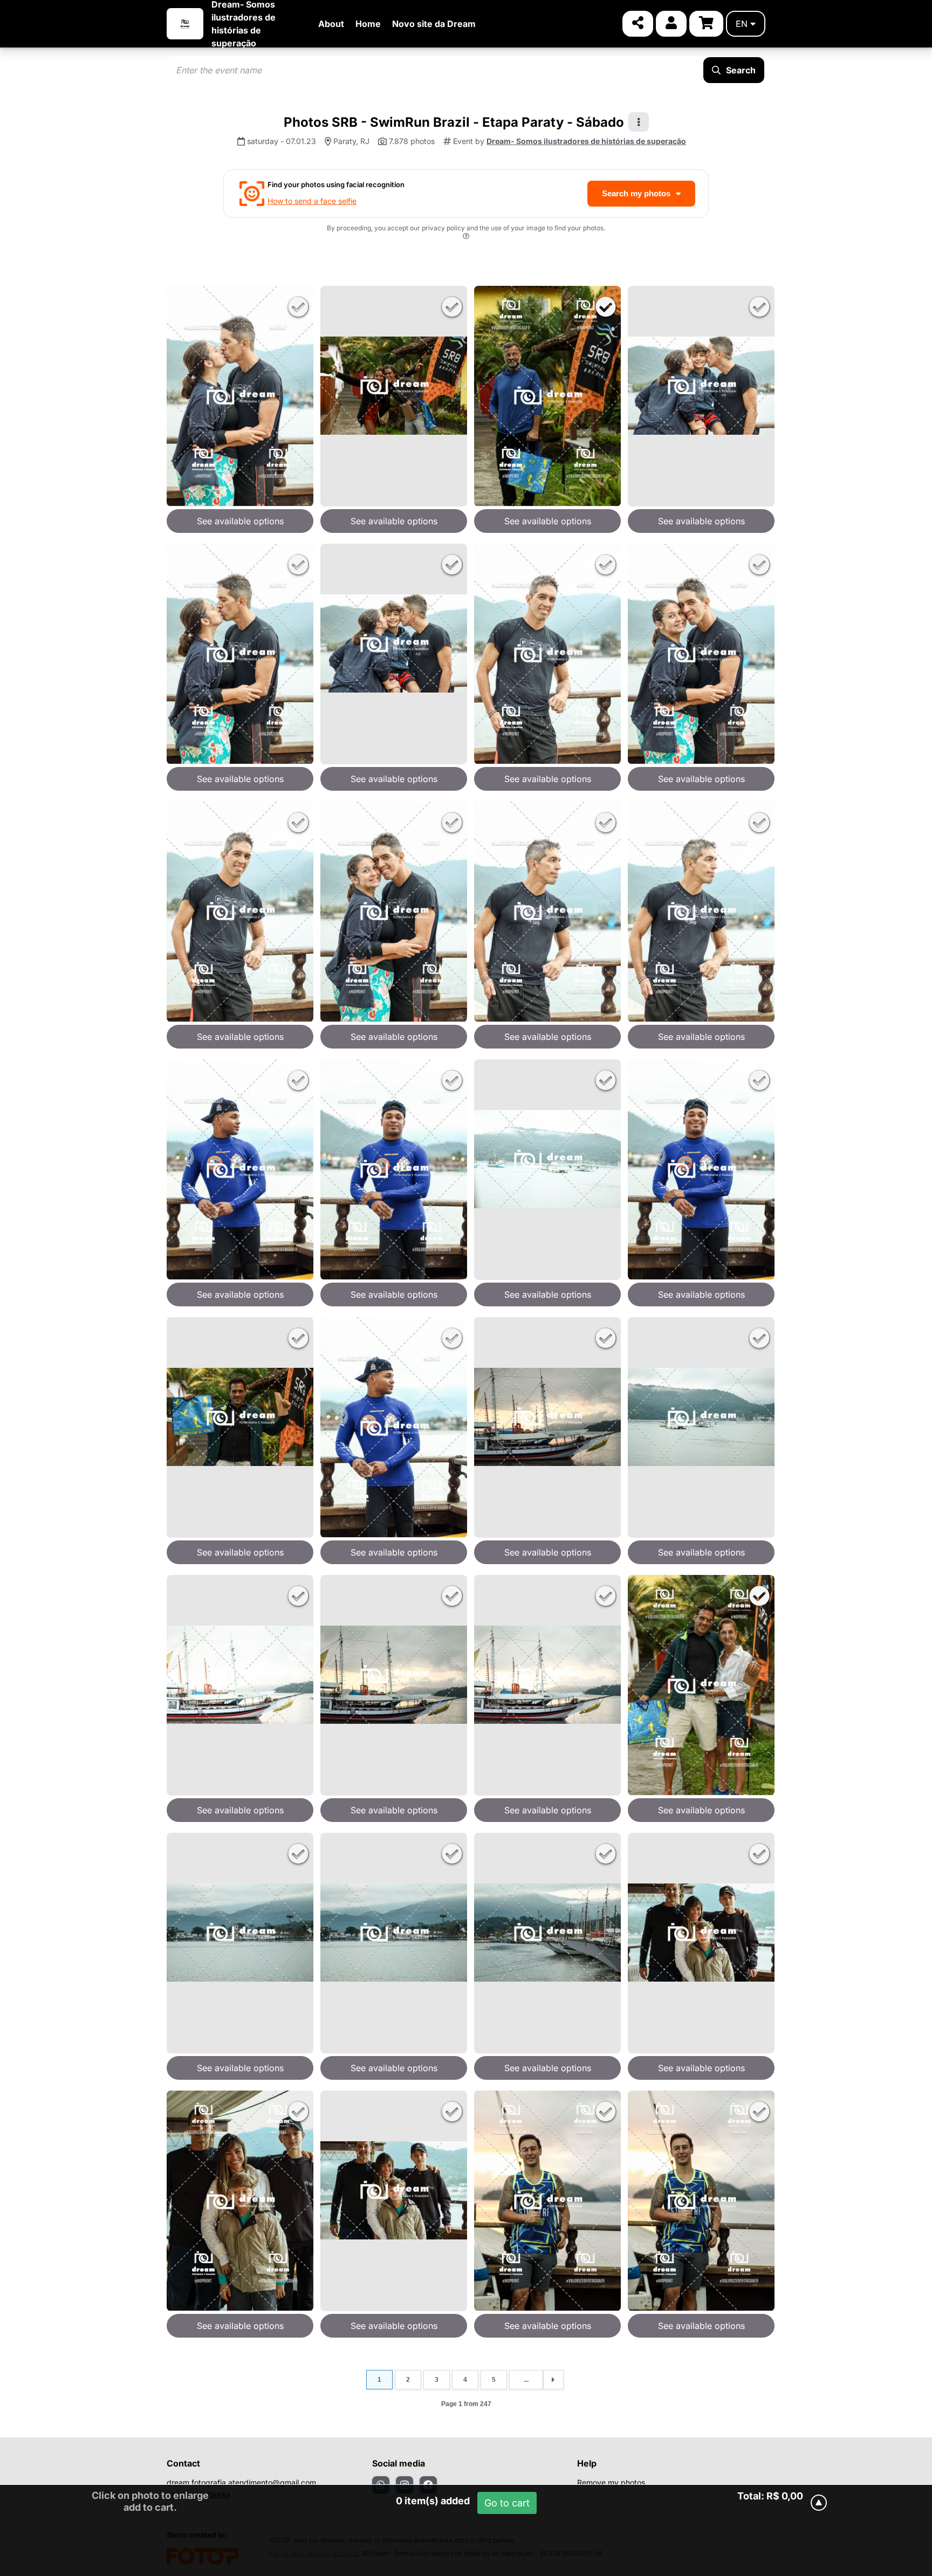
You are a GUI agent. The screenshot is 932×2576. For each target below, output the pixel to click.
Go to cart (507, 2503)
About (331, 24)
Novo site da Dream (434, 24)
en (742, 24)
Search (741, 70)
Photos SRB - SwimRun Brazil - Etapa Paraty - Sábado (454, 122)
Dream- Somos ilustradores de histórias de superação (586, 141)
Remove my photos (611, 2482)
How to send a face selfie (312, 201)
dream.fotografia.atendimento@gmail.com (241, 2482)
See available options (240, 521)
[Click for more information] (466, 238)
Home (368, 24)
